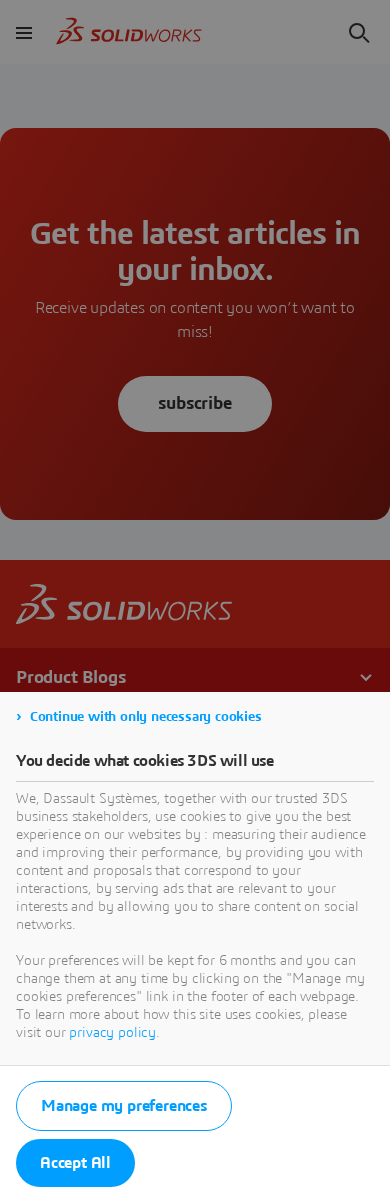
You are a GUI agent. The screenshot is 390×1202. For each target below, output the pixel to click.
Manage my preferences (124, 1106)
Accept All (75, 1163)
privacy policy (112, 1033)
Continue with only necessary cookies (146, 717)
